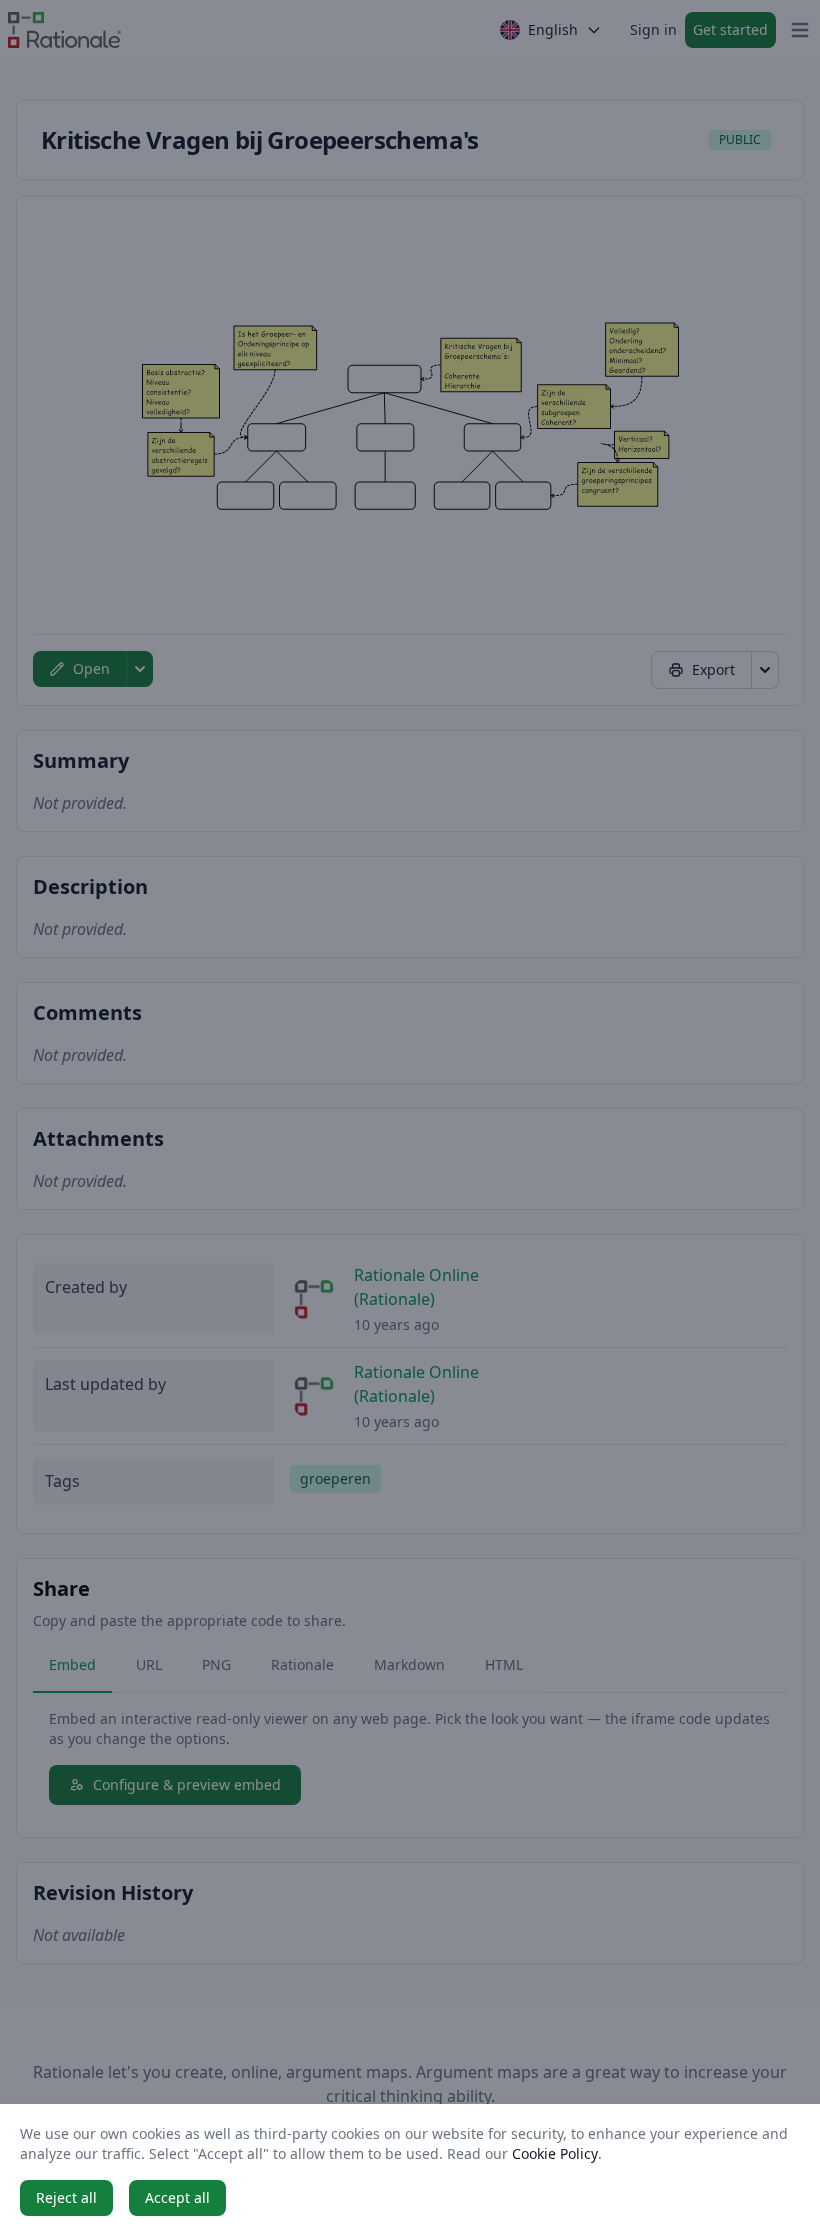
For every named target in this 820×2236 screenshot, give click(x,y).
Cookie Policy (555, 2153)
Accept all (177, 2197)
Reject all (66, 2197)
